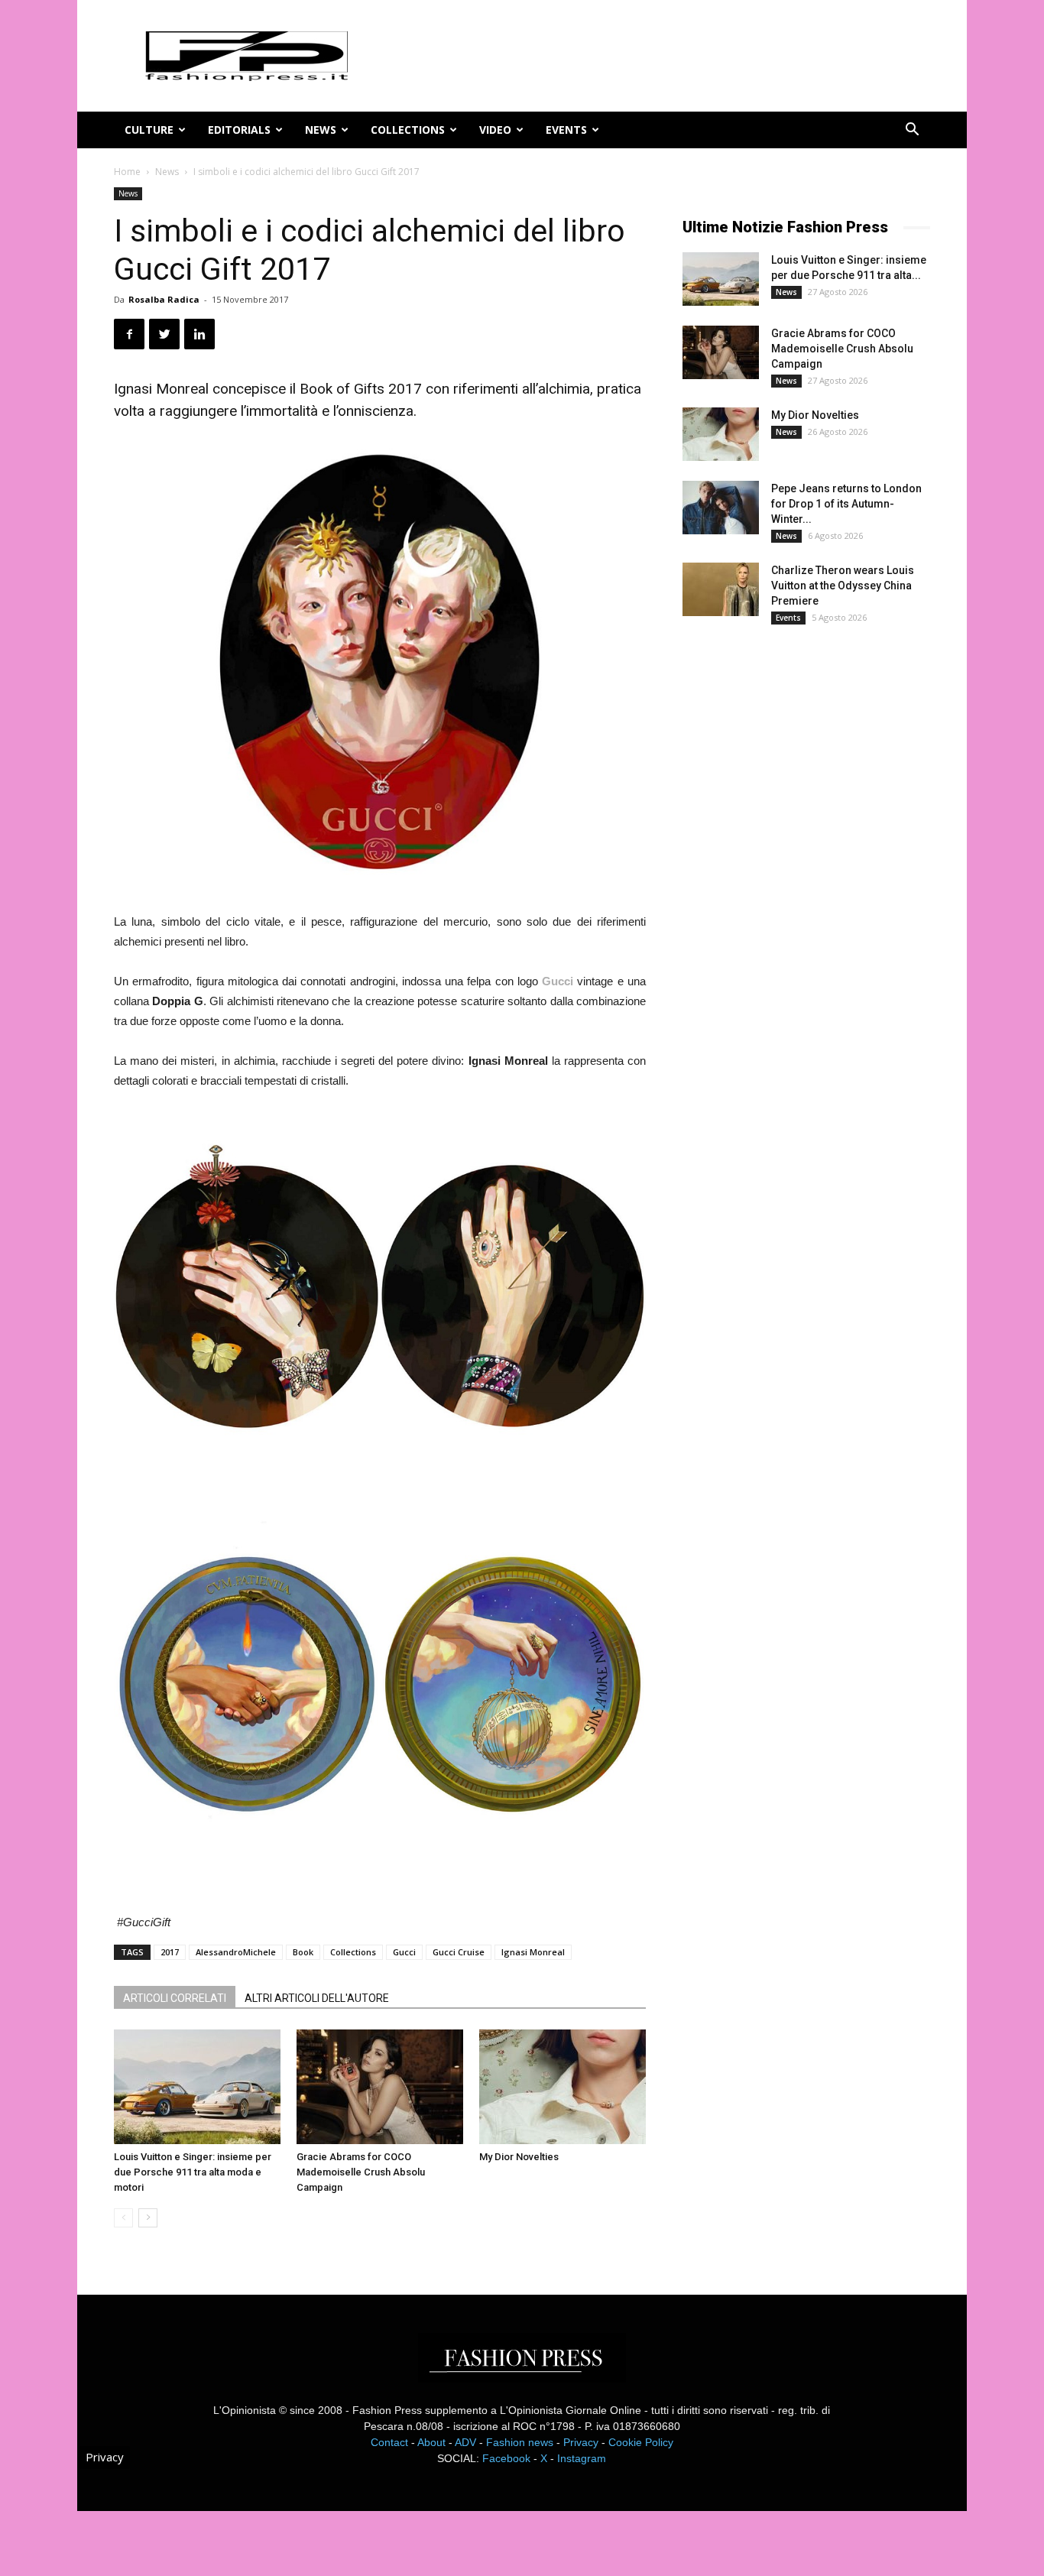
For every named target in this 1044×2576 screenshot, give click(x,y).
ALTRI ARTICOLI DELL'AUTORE (317, 1998)
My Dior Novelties (519, 2157)
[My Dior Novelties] (563, 2087)
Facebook (506, 2458)
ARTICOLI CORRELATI (175, 1998)
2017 (170, 1952)
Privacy (581, 2442)
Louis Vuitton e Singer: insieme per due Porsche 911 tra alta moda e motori (193, 2172)
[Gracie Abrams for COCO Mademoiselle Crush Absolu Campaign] (380, 2087)
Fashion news (520, 2442)
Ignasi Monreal (533, 1952)
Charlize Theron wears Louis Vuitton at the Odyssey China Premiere (843, 586)
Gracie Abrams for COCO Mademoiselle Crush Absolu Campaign (361, 2172)
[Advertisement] (797, 891)
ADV (465, 2442)
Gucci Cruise (459, 1952)
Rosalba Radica (164, 299)
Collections (408, 130)
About (431, 2442)
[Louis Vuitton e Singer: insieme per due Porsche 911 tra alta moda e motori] (197, 2087)
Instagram (582, 2458)
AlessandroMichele (236, 1952)
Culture (149, 130)
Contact (389, 2442)
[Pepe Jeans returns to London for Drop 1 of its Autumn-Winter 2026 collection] (721, 508)
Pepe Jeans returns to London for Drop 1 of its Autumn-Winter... (846, 504)
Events (566, 130)
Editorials (239, 130)
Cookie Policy (641, 2442)
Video (495, 130)
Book (303, 1952)
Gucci (404, 1952)
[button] (912, 131)
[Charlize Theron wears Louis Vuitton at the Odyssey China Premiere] (721, 589)
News (321, 130)
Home (127, 172)
